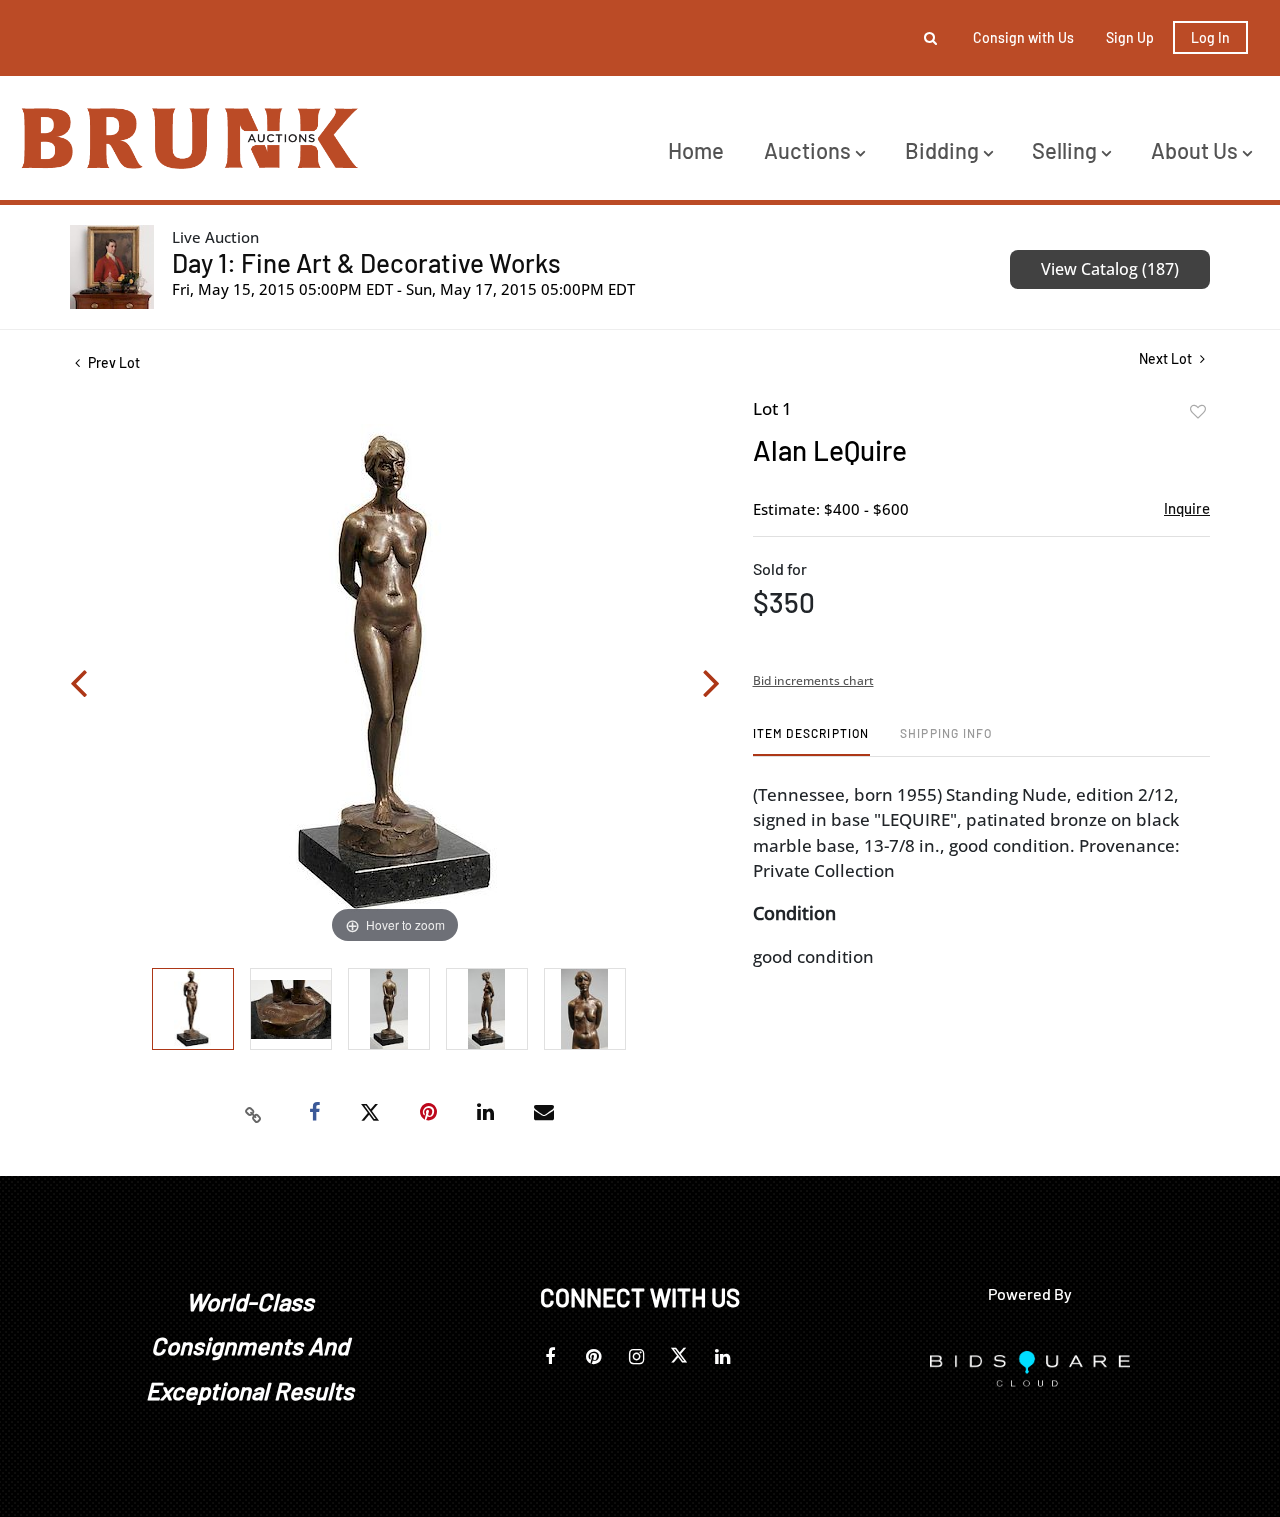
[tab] (811, 740)
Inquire (1187, 508)
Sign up (1130, 37)
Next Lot (1167, 358)
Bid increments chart (813, 680)
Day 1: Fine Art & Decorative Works (366, 262)
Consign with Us (1023, 37)
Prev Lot (112, 362)
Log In (1210, 37)
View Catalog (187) (1110, 269)
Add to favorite (1198, 412)
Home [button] (696, 150)
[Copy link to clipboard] (254, 1113)
